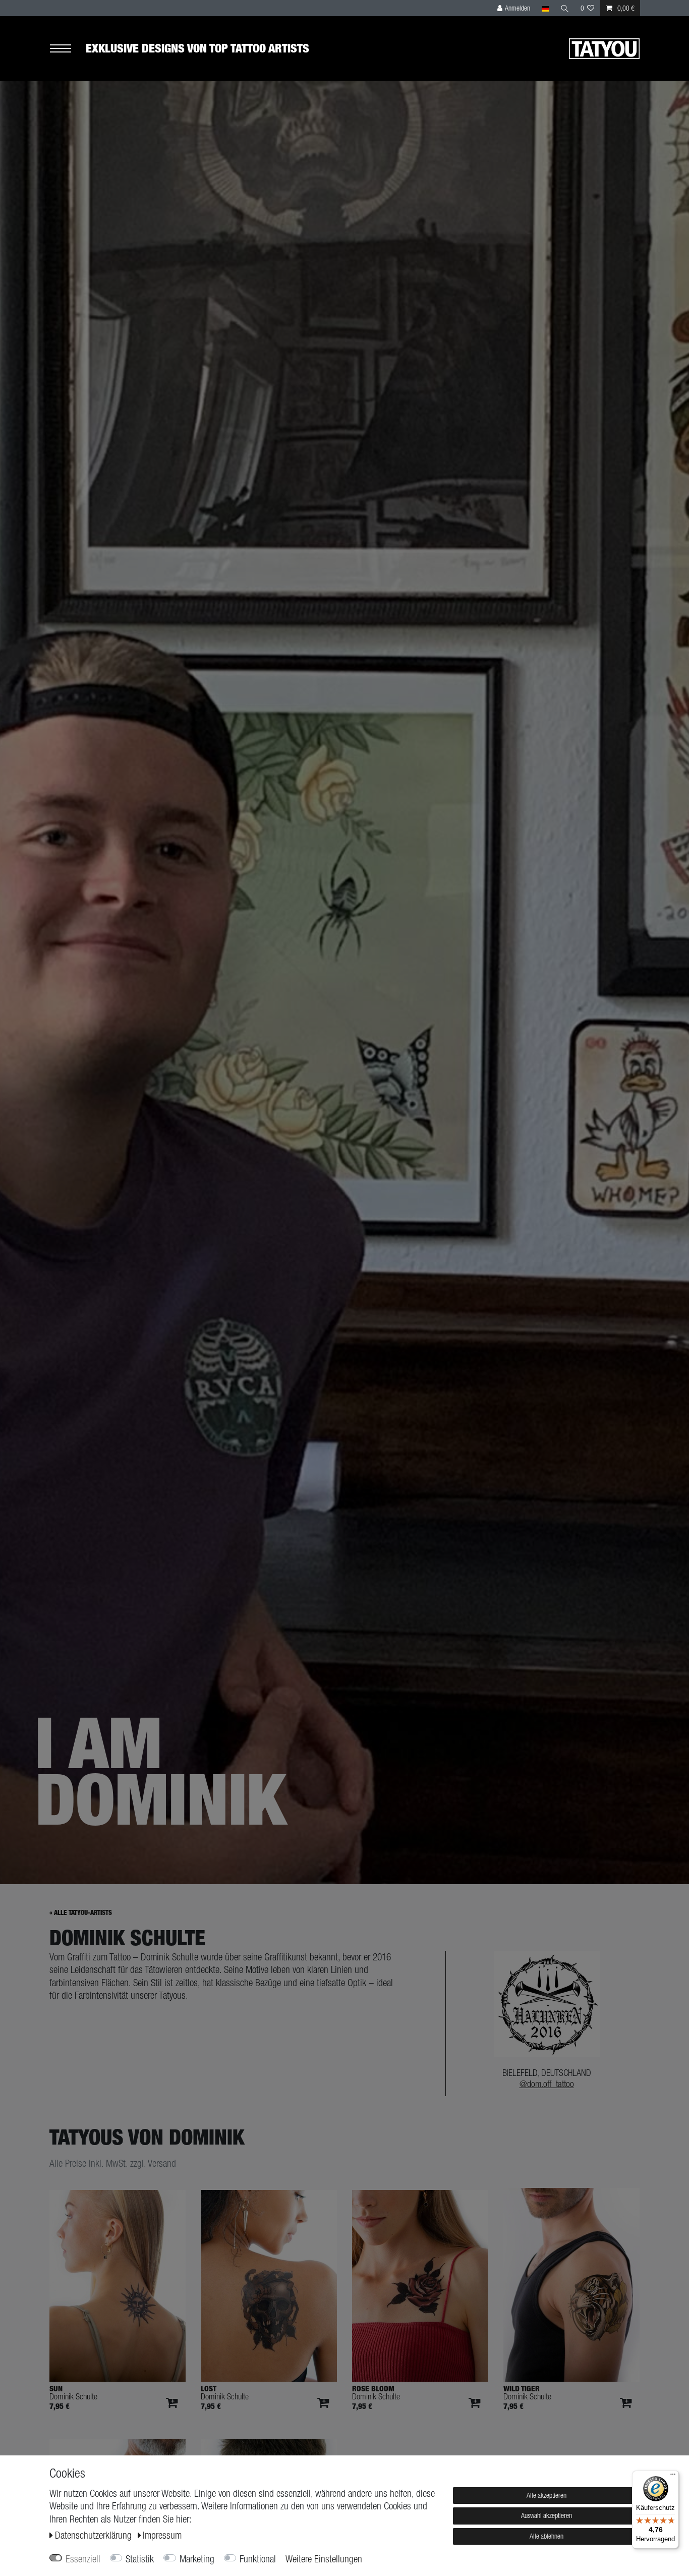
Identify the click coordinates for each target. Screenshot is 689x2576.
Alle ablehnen (547, 2536)
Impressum (162, 2535)
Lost (209, 2389)
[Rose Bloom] (420, 2286)
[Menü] (673, 2477)
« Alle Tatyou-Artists (81, 1913)
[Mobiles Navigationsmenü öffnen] (68, 49)
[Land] (545, 8)
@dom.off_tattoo (547, 2084)
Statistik (140, 2559)
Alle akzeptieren (547, 2495)
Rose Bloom (373, 2389)
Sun (56, 2389)
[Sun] (118, 2286)
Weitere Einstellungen (324, 2559)
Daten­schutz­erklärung (95, 2535)
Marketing (197, 2559)
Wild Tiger (522, 2389)
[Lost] (269, 2286)
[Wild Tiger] (571, 2285)
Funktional (258, 2559)
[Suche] (565, 8)
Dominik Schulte (73, 2397)
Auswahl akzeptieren (547, 2515)
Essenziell (83, 2559)
